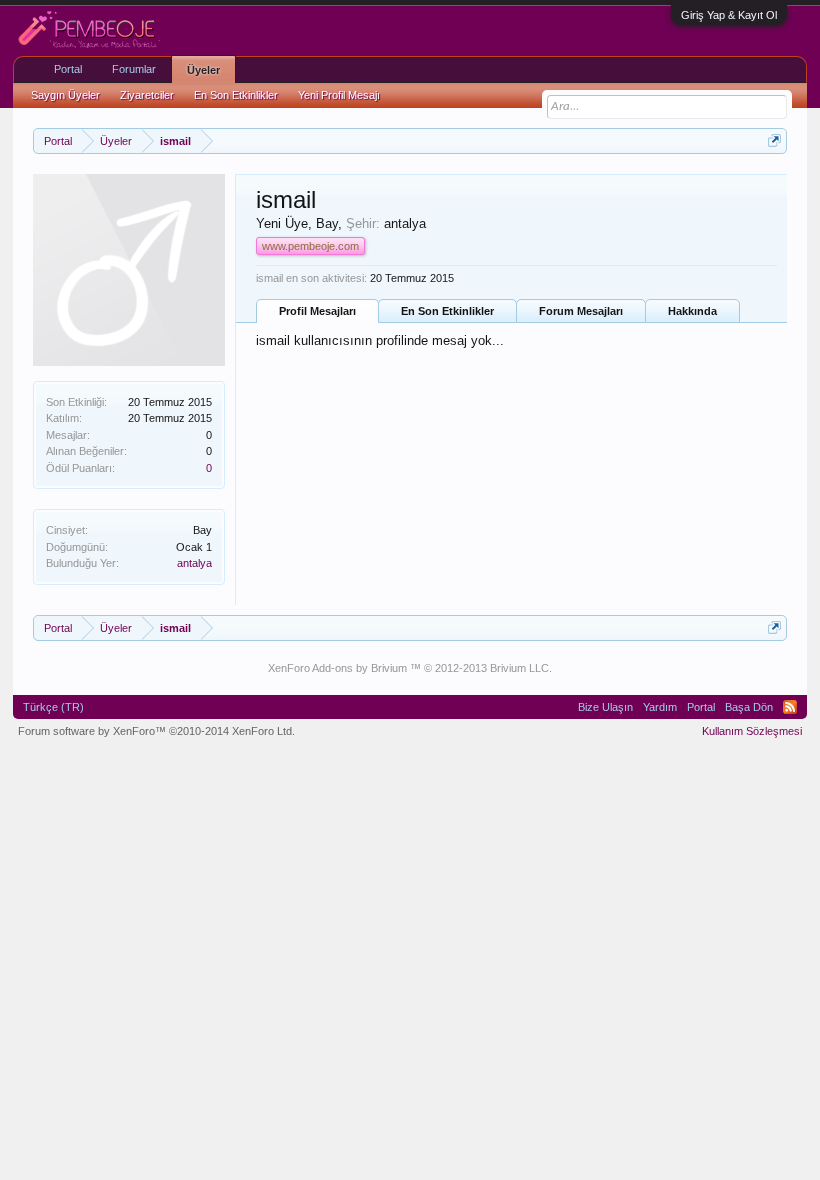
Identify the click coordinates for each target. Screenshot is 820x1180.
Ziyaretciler (147, 95)
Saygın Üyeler (65, 95)
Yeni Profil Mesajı (339, 95)
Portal (68, 69)
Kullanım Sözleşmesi (752, 731)
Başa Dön (749, 707)
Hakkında (692, 311)
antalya (194, 563)
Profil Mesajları (317, 311)
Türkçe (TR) (53, 707)
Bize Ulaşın (605, 707)
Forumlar (134, 69)
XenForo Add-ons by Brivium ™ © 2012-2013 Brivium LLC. (410, 668)
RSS (790, 707)
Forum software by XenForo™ (156, 731)
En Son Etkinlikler (447, 311)
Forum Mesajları (581, 311)
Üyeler (203, 70)
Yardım (660, 707)
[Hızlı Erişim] (774, 140)
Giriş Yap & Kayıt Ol (729, 15)
